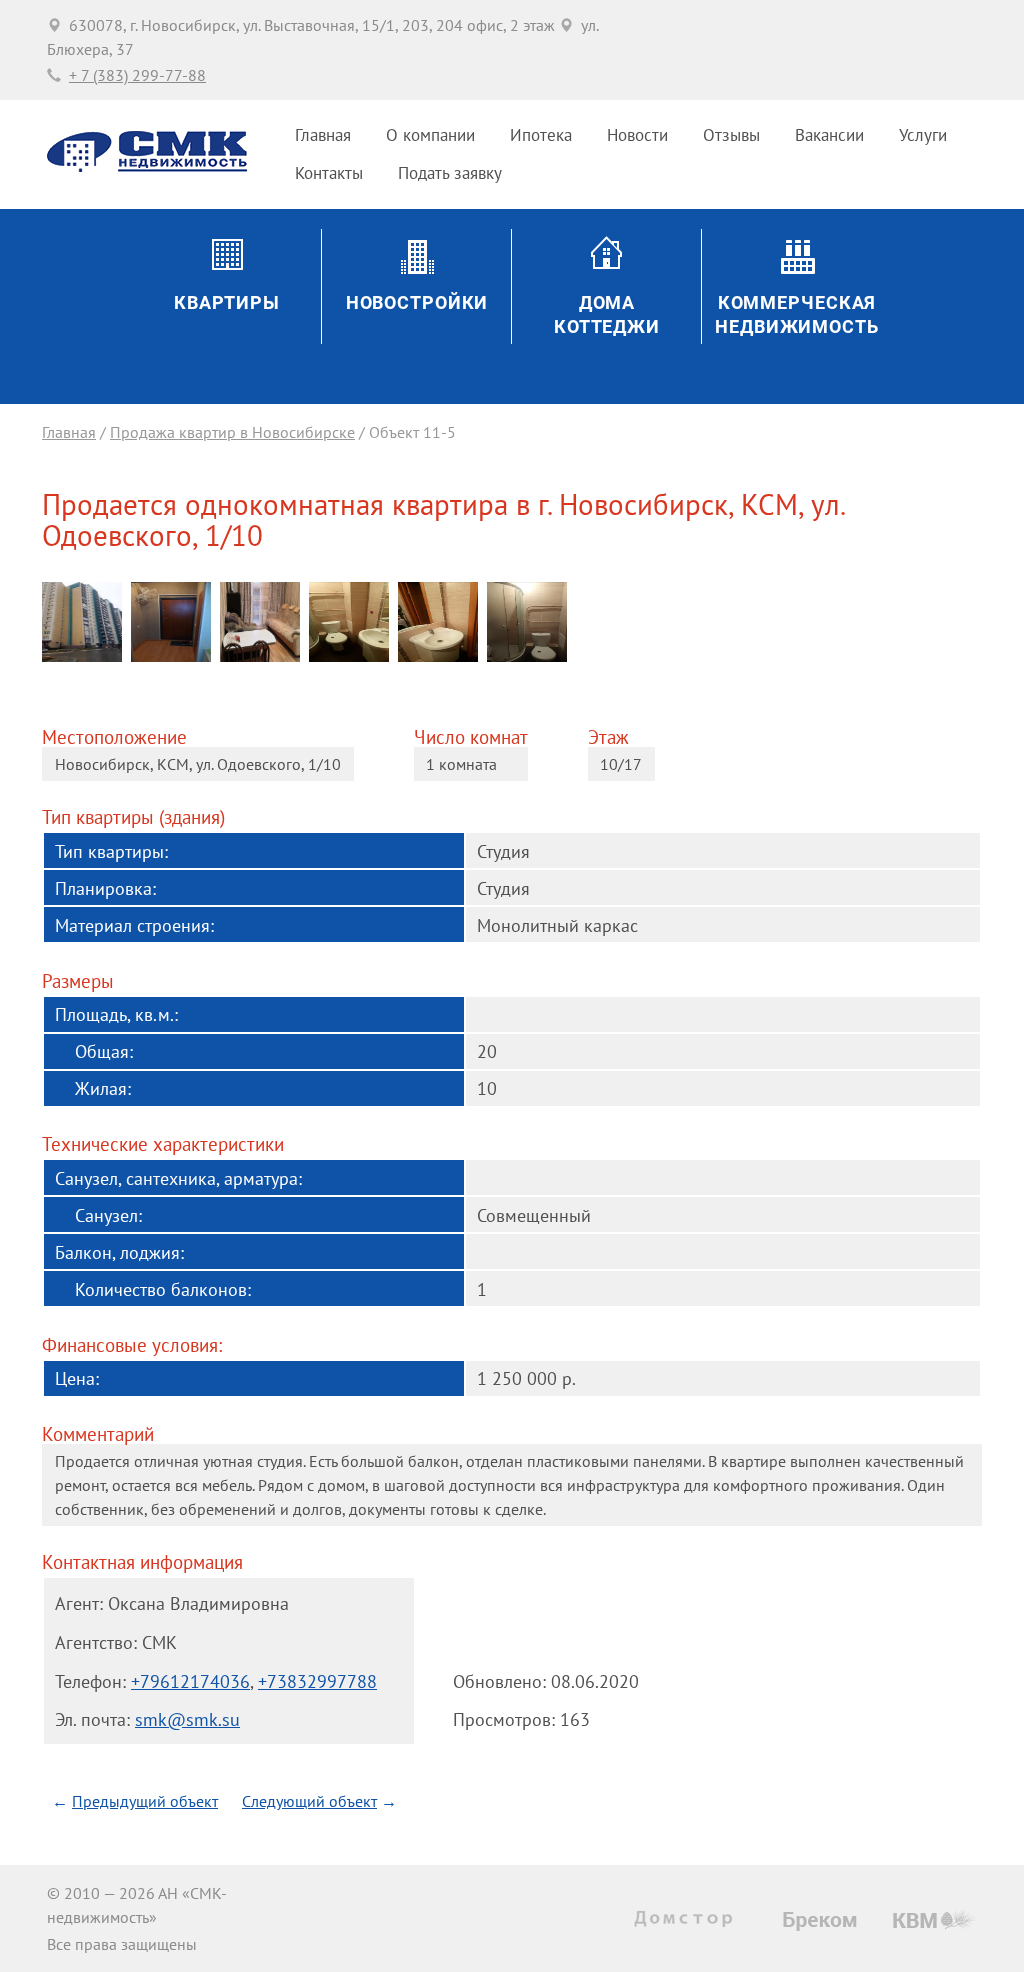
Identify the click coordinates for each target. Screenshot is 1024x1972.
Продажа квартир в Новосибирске (232, 432)
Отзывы (731, 135)
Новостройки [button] (417, 303)
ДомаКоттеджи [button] (607, 315)
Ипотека (541, 135)
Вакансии (829, 135)
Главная (323, 135)
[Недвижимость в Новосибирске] (688, 1919)
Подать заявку (450, 173)
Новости (637, 135)
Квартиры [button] (227, 303)
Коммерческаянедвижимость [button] (797, 315)
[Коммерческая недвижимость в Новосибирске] (820, 1921)
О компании (430, 135)
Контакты (329, 173)
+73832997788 (317, 1681)
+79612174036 (190, 1681)
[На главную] (147, 166)
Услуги (923, 135)
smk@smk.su (187, 1719)
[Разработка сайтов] (935, 1918)
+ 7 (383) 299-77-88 (137, 75)
